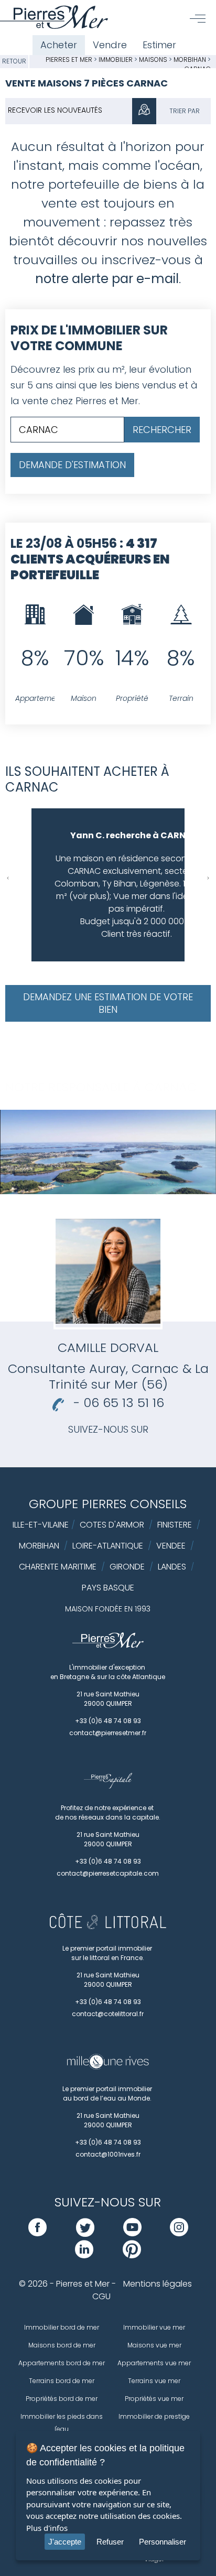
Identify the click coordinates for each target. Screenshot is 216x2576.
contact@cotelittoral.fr (108, 2014)
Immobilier (116, 59)
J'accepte (65, 2542)
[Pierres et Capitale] (108, 1786)
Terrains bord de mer (62, 2381)
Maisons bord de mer (62, 2345)
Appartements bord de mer (62, 2363)
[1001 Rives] (108, 2067)
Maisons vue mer (154, 2345)
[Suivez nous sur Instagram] (179, 2233)
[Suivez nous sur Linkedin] (84, 2255)
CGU (101, 2296)
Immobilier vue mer (154, 2327)
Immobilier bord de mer (62, 2327)
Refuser (110, 2542)
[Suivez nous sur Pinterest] (132, 2255)
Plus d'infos (47, 2528)
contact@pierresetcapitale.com (108, 1873)
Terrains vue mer (154, 2381)
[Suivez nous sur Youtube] (132, 2233)
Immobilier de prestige (154, 2416)
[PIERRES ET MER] (108, 1646)
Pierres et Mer (69, 59)
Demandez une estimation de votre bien (108, 1003)
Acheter (59, 45)
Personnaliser (163, 2542)
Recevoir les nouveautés (55, 110)
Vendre (110, 45)
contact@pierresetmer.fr (108, 1733)
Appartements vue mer (154, 2363)
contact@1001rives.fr (108, 2154)
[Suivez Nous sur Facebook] (37, 2233)
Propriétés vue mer (154, 2399)
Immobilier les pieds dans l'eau (62, 2423)
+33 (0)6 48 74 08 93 (108, 1721)
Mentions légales (158, 2284)
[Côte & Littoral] (108, 1926)
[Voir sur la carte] (144, 111)
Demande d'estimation (72, 465)
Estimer (159, 45)
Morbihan (190, 59)
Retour (14, 61)
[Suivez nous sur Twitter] (85, 2233)
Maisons (154, 59)
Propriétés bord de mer (62, 2399)
